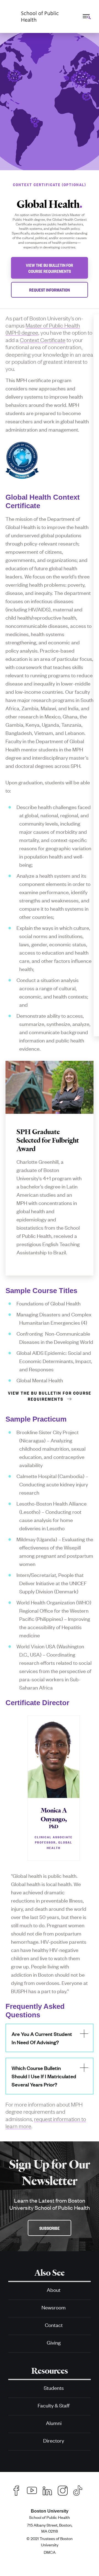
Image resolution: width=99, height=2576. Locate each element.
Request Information (50, 290)
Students (54, 2388)
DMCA (50, 2552)
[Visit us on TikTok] (80, 2490)
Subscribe (50, 2228)
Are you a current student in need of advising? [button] (42, 2038)
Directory (54, 2440)
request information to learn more (46, 2122)
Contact (54, 2325)
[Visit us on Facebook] (16, 2490)
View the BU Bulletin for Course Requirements (50, 268)
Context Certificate (43, 340)
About (54, 2290)
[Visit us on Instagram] (63, 2490)
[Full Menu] (86, 16)
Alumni (54, 2423)
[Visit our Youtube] (32, 2490)
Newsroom (54, 2307)
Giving (54, 2342)
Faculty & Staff (54, 2405)
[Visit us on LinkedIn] (47, 2490)
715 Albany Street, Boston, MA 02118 (50, 2528)
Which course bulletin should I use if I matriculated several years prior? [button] (44, 2076)
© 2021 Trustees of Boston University (50, 2541)
